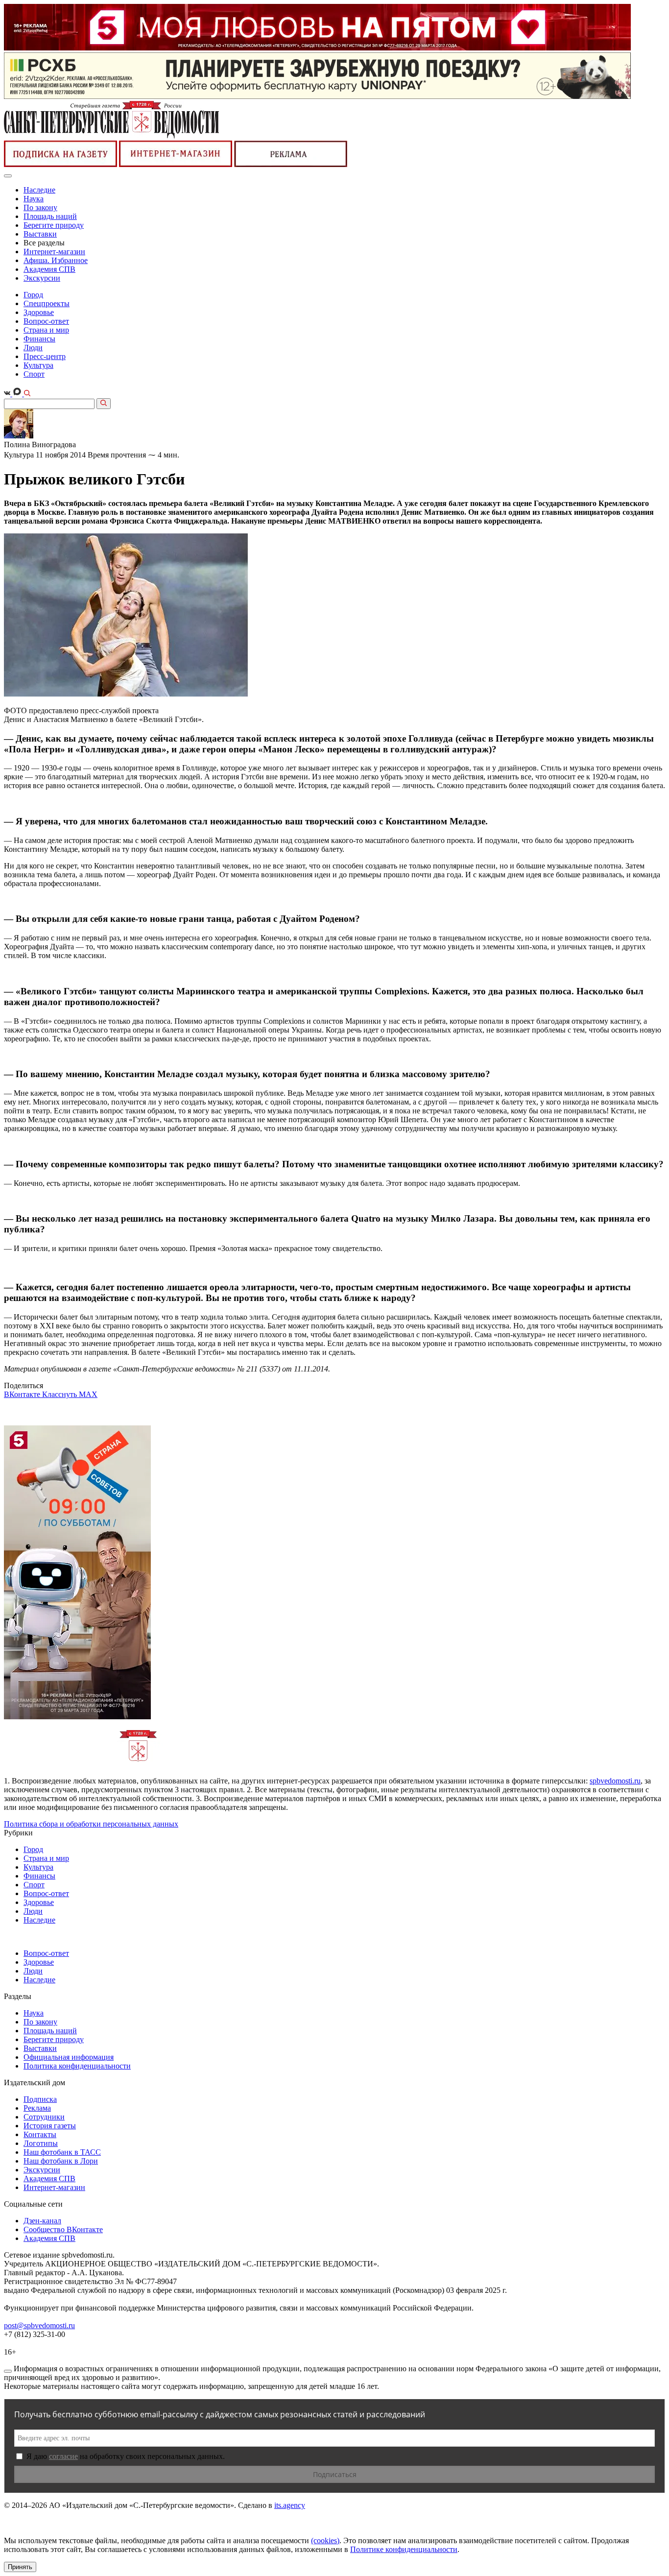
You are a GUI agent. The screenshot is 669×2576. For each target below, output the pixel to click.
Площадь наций (50, 216)
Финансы (39, 339)
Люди (33, 348)
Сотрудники (44, 2117)
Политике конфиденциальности (404, 2549)
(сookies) (325, 2540)
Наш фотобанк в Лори (61, 2161)
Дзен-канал (42, 2221)
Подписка (40, 2099)
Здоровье (39, 312)
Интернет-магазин (54, 252)
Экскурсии (42, 278)
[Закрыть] (8, 2371)
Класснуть (60, 1394)
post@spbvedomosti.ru (39, 2325)
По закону (40, 207)
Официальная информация (69, 2057)
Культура (38, 365)
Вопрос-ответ (46, 321)
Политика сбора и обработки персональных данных (91, 1824)
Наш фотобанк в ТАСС (62, 2152)
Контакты (40, 2134)
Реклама (37, 2108)
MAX (88, 1394)
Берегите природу (54, 225)
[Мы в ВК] (8, 394)
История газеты (50, 2126)
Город (33, 295)
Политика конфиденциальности (77, 2066)
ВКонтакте (23, 1394)
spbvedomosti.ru (615, 1781)
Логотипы (41, 2143)
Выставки (40, 234)
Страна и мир (46, 330)
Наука (34, 199)
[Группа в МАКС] (18, 394)
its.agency (290, 2505)
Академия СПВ (49, 269)
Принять (20, 2567)
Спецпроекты (47, 303)
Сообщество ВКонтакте (63, 2229)
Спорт (34, 374)
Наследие (39, 190)
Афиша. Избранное (56, 260)
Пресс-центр (45, 356)
